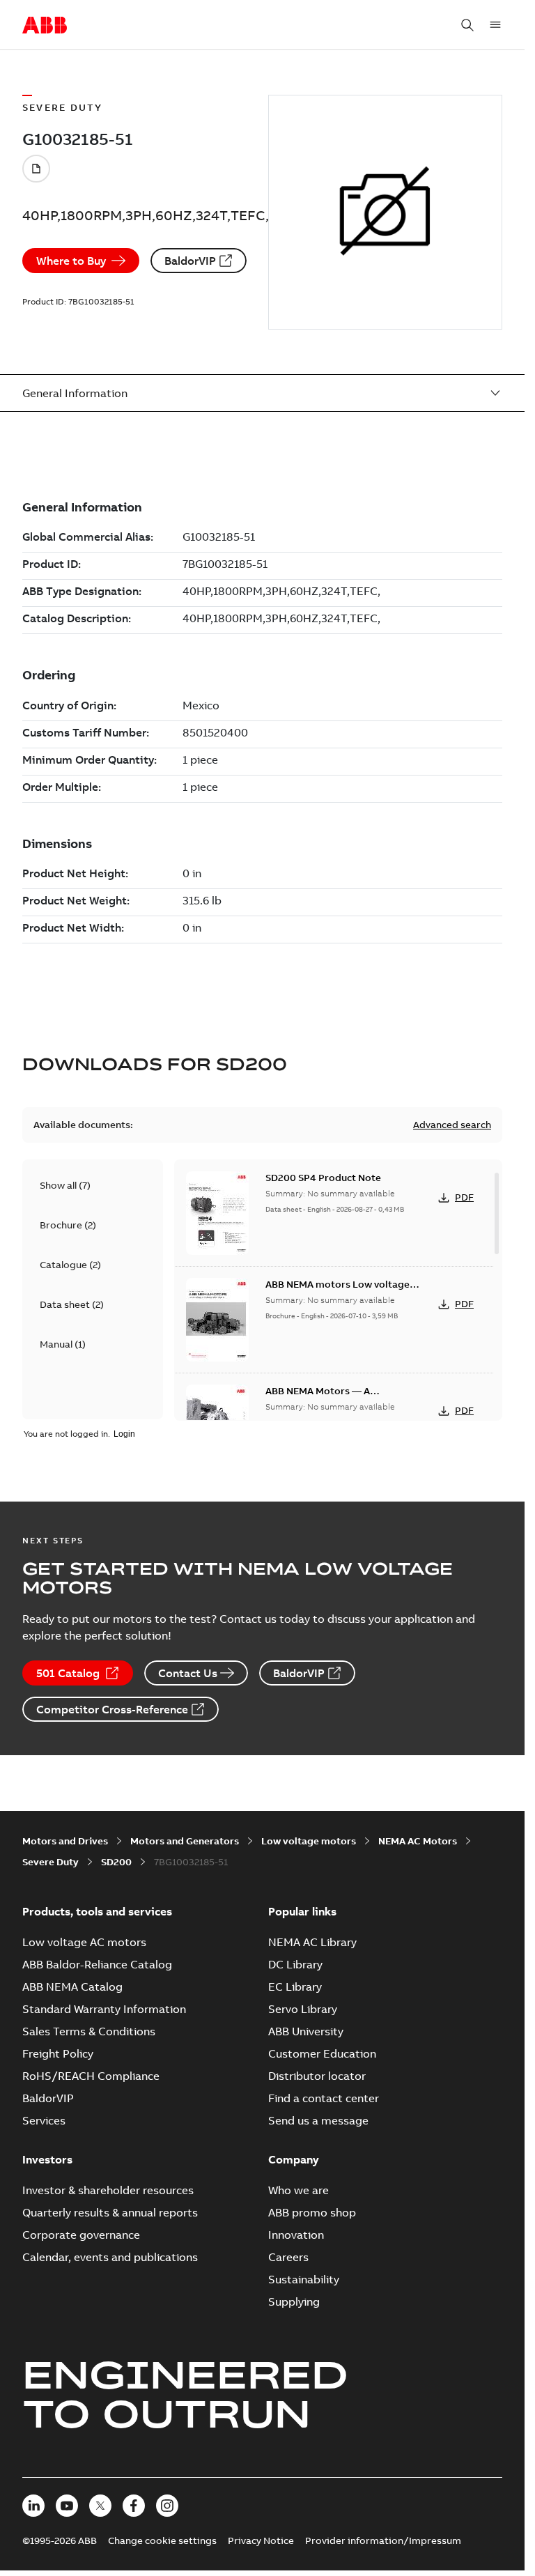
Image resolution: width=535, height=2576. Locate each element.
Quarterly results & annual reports (110, 2212)
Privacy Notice (261, 2540)
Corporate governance (81, 2235)
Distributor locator (317, 2076)
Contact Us (188, 1673)
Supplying (294, 2301)
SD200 (116, 1862)
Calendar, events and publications (110, 2257)
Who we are (298, 2190)
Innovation (296, 2235)
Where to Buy (71, 261)
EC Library (295, 1987)
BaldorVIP (190, 261)
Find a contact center (324, 2098)
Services (44, 2120)
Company (294, 2159)
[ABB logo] (45, 26)
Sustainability (304, 2279)
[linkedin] (33, 2506)
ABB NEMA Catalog (72, 1987)
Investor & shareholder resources (108, 2190)
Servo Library (303, 2009)
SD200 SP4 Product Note (323, 1178)
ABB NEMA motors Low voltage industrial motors (338, 1291)
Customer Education (322, 2053)
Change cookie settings (162, 2540)
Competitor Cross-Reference (112, 1709)
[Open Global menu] (495, 25)
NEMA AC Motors (418, 1841)
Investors (47, 2159)
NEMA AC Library (312, 1942)
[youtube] (67, 2506)
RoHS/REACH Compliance (91, 2076)
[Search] (467, 25)
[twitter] (100, 2506)
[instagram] (167, 2506)
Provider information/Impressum (383, 2540)
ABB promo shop (312, 2212)
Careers (288, 2257)
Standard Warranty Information (104, 2009)
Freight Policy (58, 2053)
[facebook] (134, 2506)
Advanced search (452, 1125)
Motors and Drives (65, 1841)
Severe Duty (51, 1862)
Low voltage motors (309, 1841)
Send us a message (318, 2120)
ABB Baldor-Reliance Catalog (97, 1964)
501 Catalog (68, 1673)
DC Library (295, 1964)
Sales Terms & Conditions (89, 2031)
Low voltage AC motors (84, 1942)
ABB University (306, 2031)
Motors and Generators (185, 1841)
